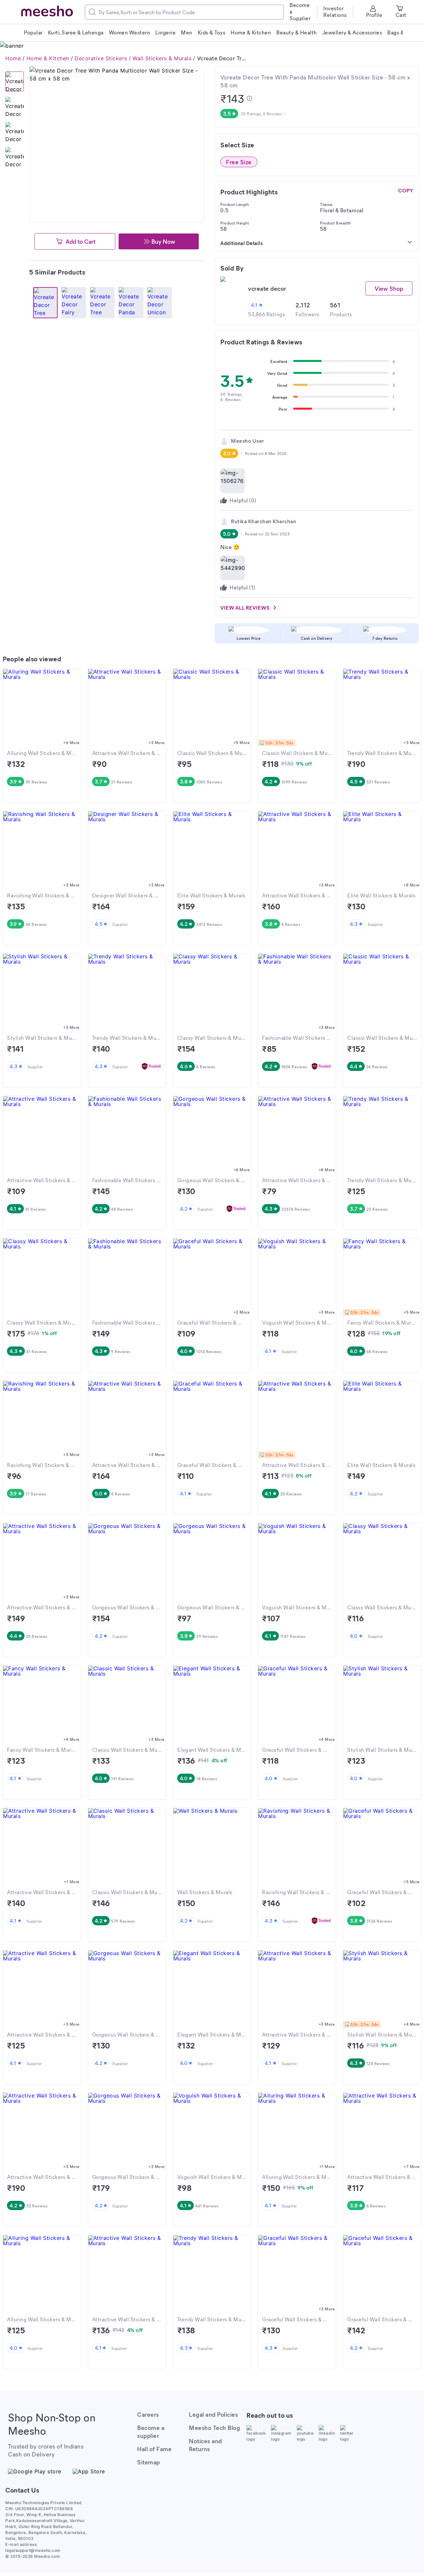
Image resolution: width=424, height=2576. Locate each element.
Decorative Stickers (101, 58)
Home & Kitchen (48, 58)
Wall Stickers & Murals (162, 58)
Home (13, 58)
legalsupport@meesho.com (33, 2550)
